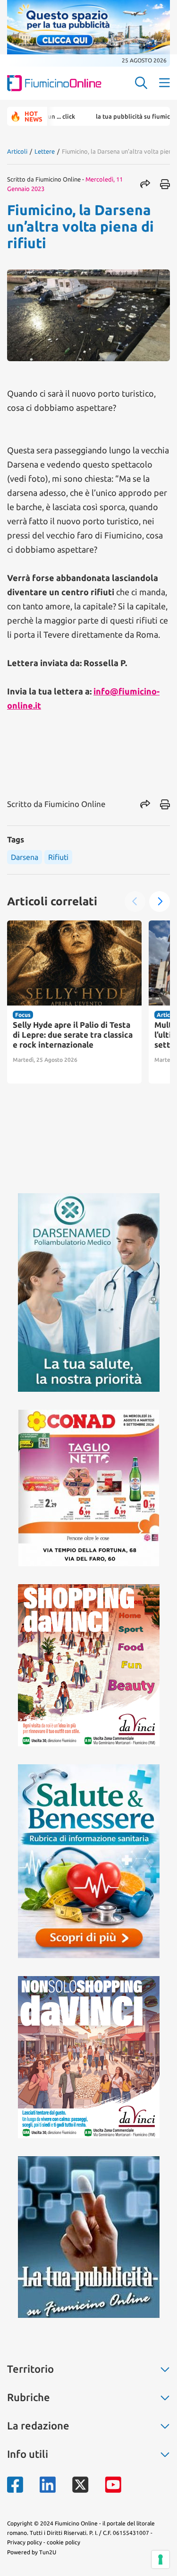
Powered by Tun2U (32, 2552)
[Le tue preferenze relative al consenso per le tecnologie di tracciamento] (160, 2559)
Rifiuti (58, 857)
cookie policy (63, 2542)
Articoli (17, 151)
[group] (74, 1002)
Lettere (45, 151)
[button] (160, 902)
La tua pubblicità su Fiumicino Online (115, 116)
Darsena (25, 857)
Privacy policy (25, 2542)
